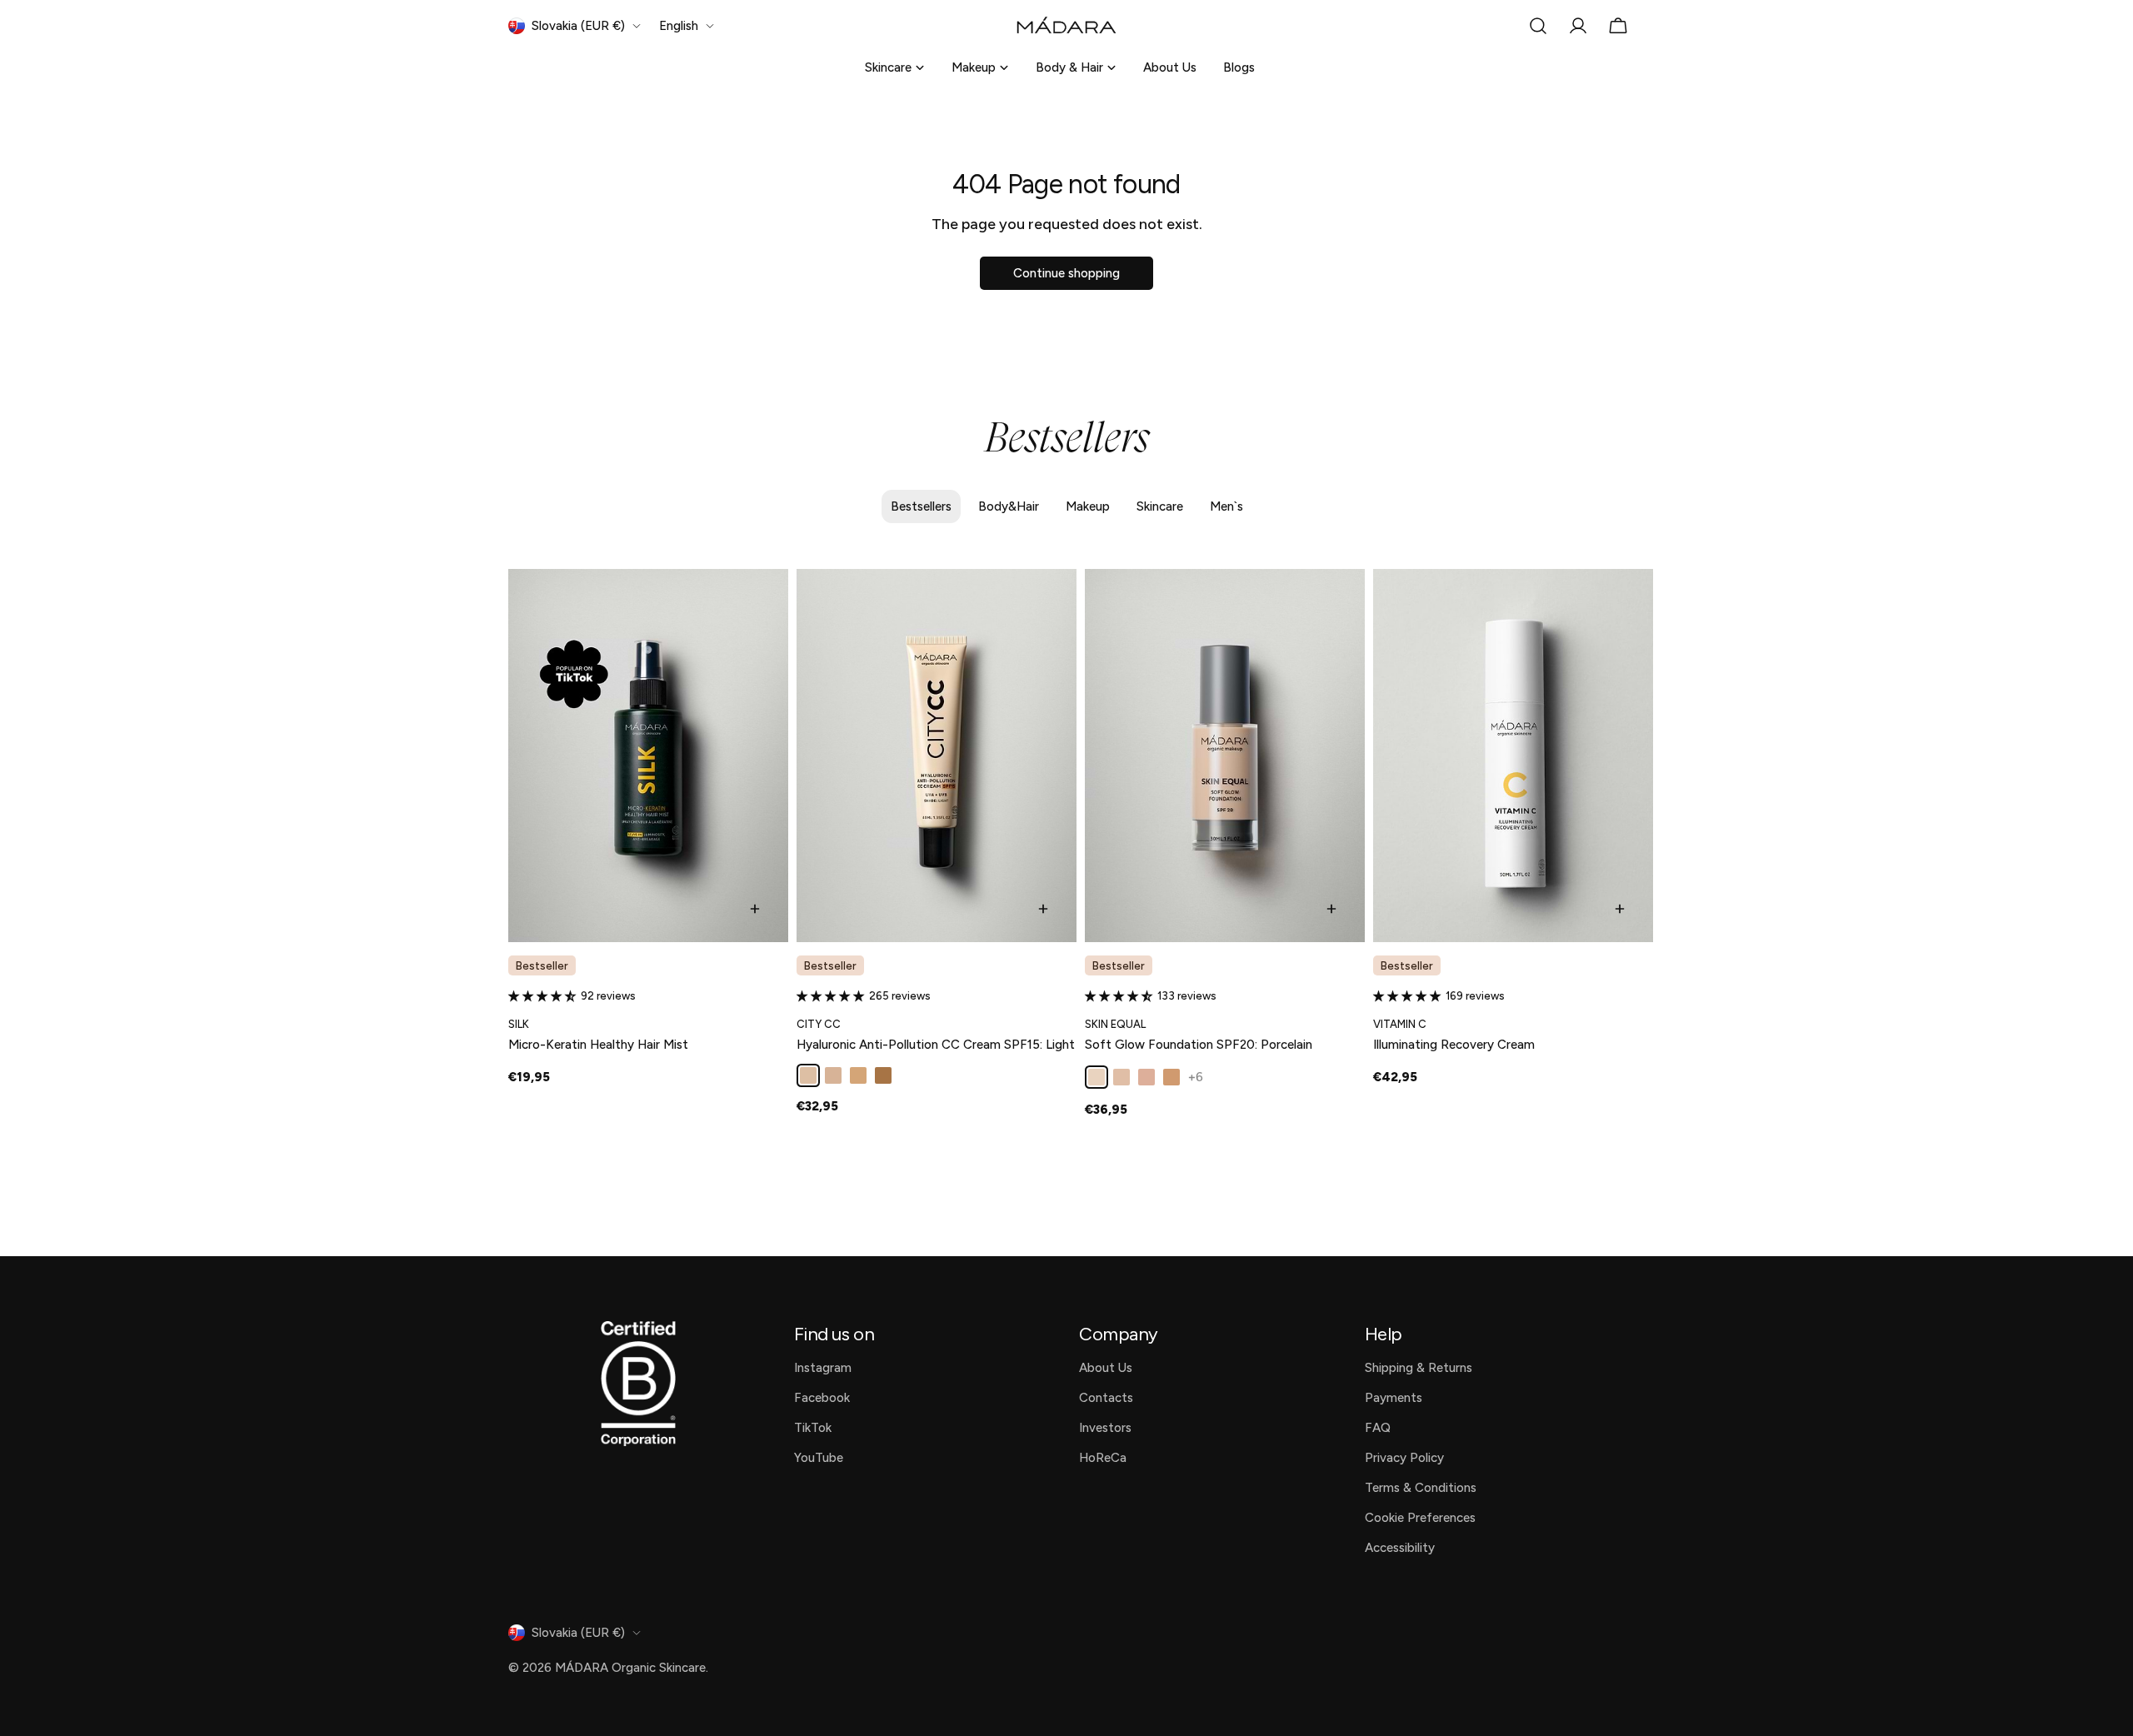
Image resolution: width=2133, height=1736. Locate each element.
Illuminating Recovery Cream (1454, 1045)
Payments (1394, 1398)
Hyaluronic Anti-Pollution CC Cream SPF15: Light (936, 1045)
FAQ (1378, 1428)
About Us (1170, 67)
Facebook (822, 1398)
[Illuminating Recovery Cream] (1513, 756)
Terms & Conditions (1421, 1488)
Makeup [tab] (1088, 506)
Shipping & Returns (1419, 1368)
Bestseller (542, 965)
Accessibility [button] (1400, 1548)
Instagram (823, 1368)
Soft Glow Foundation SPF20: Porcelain (1199, 1045)
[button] (544, 996)
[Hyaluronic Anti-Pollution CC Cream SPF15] (937, 756)
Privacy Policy (1404, 1458)
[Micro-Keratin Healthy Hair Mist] (648, 756)
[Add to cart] (755, 909)
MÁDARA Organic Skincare (630, 1668)
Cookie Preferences (1420, 1518)
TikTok (813, 1428)
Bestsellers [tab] (921, 506)
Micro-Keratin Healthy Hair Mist (598, 1045)
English (679, 26)
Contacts (1106, 1398)
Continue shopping (1066, 273)
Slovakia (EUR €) (578, 26)
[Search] (1538, 26)
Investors (1105, 1428)
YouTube (819, 1458)
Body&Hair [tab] (1009, 506)
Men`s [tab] (1226, 506)
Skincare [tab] (1160, 506)
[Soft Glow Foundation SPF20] (1225, 756)
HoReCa (1103, 1458)
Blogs (1239, 67)
